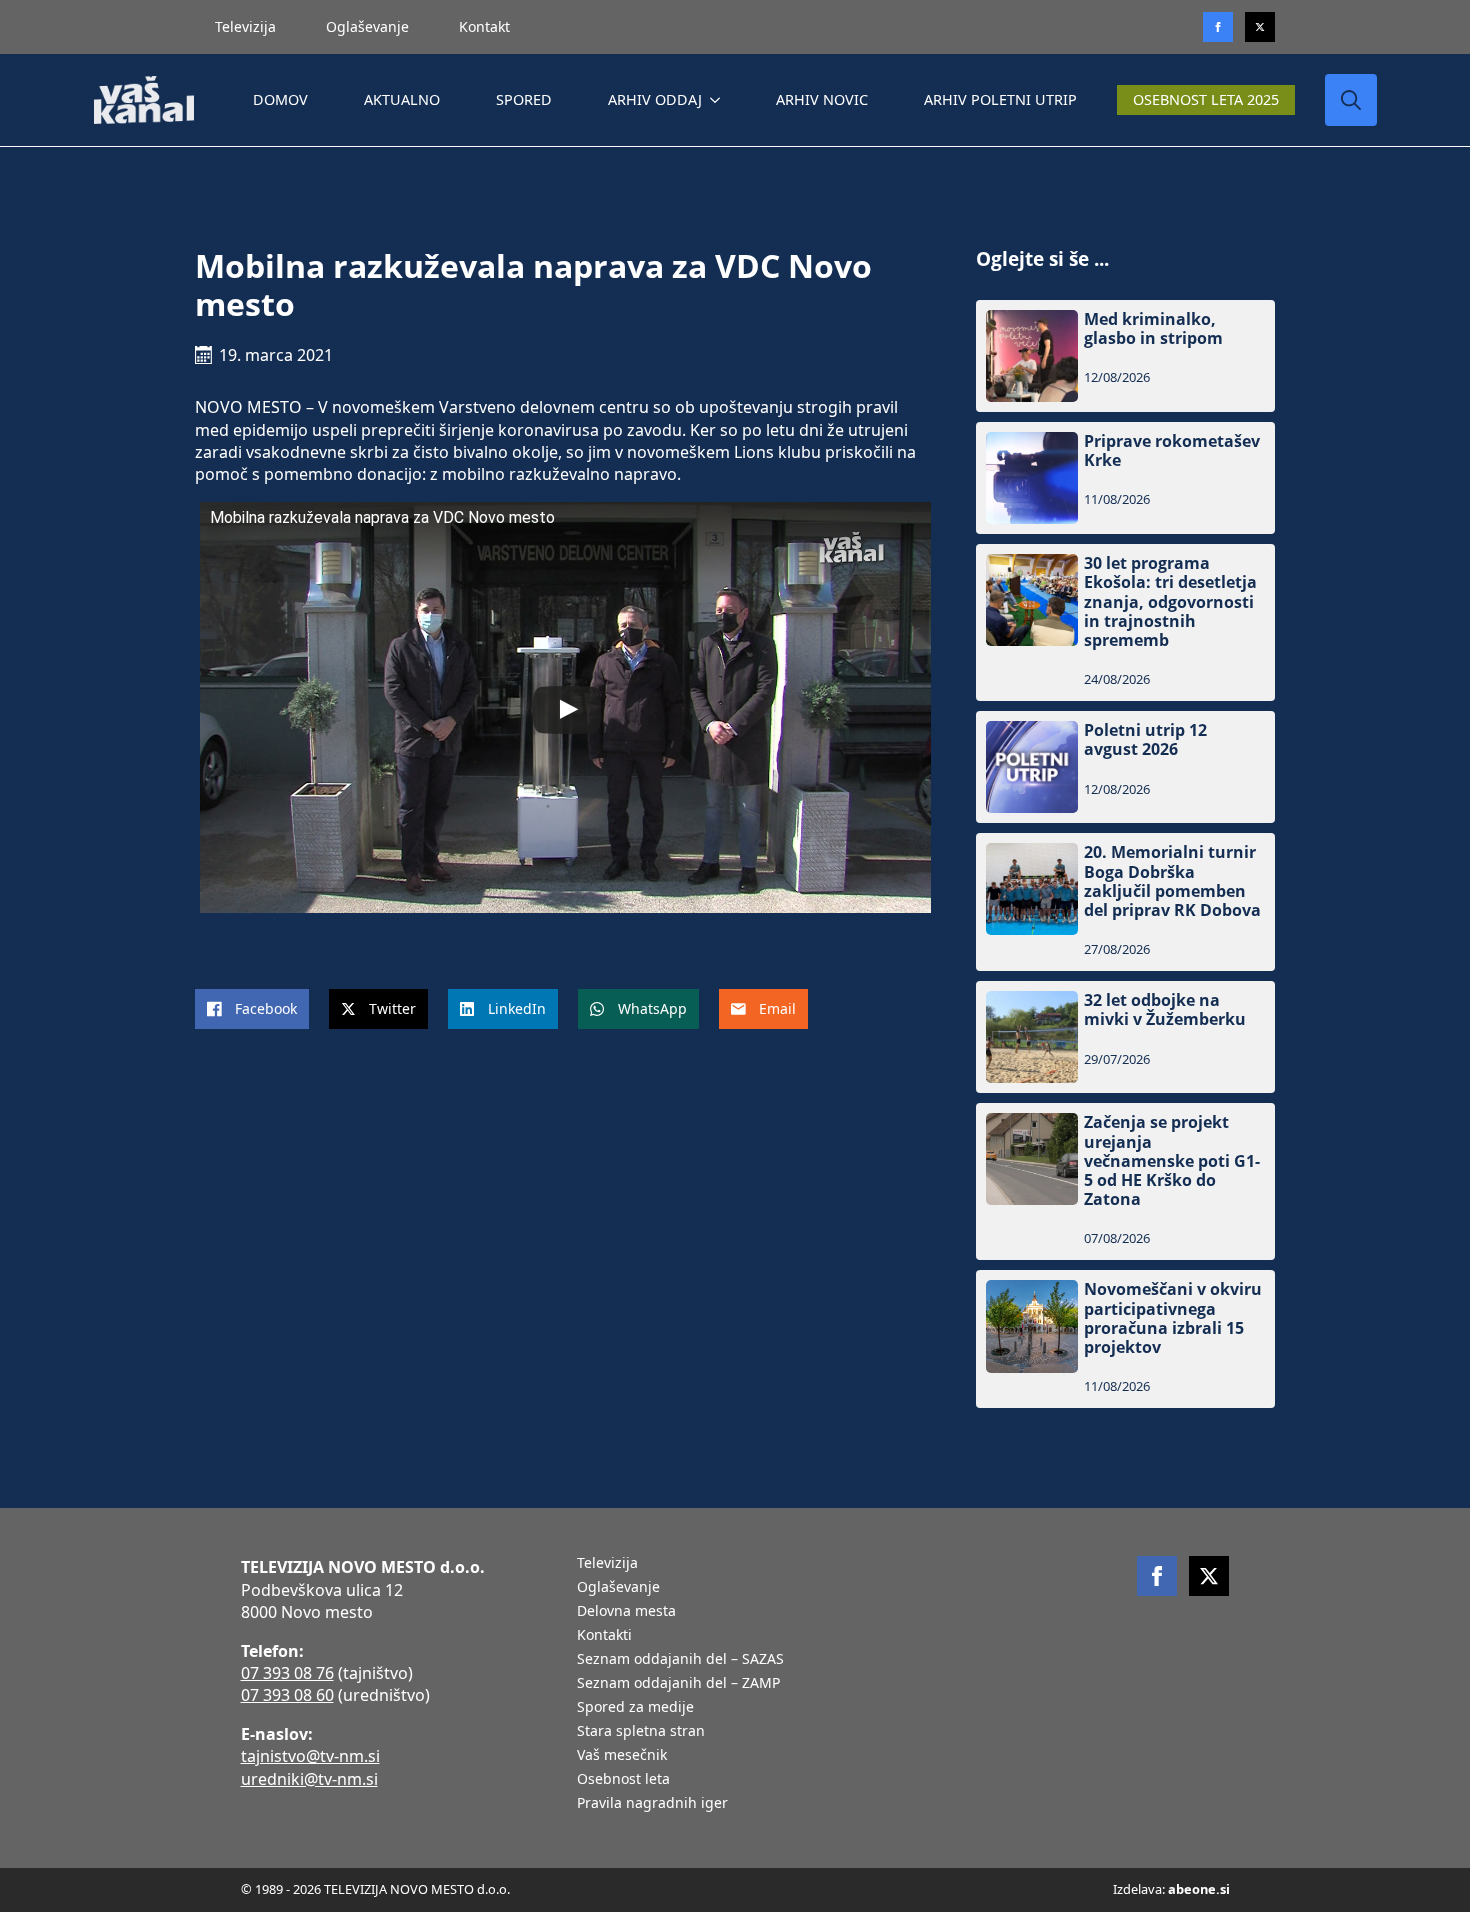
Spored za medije (635, 1708)
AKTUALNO (402, 99)
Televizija (245, 26)
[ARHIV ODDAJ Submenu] (719, 100)
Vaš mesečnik (622, 1756)
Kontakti (604, 1636)
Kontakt (484, 26)
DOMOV (280, 99)
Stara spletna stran (641, 1732)
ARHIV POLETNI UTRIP (1000, 99)
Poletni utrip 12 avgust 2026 (1145, 740)
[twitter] (1260, 27)
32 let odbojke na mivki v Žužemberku (1165, 1010)
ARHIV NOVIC (822, 99)
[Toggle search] (1351, 100)
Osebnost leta (623, 1780)
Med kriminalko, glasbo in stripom (1153, 329)
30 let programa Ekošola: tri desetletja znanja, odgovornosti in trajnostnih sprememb (1170, 602)
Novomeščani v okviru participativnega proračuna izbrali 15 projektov (1173, 1318)
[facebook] (1157, 1576)
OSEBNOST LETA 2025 (1206, 99)
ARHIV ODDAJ (655, 99)
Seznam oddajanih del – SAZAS (680, 1660)
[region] (260, 1755)
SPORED (524, 99)
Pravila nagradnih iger (652, 1804)
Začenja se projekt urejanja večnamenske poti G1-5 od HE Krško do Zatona (1172, 1161)
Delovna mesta (626, 1612)
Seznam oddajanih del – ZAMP (678, 1684)
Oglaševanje (367, 26)
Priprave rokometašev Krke (1172, 451)
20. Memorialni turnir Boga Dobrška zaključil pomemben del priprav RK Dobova (1172, 881)
